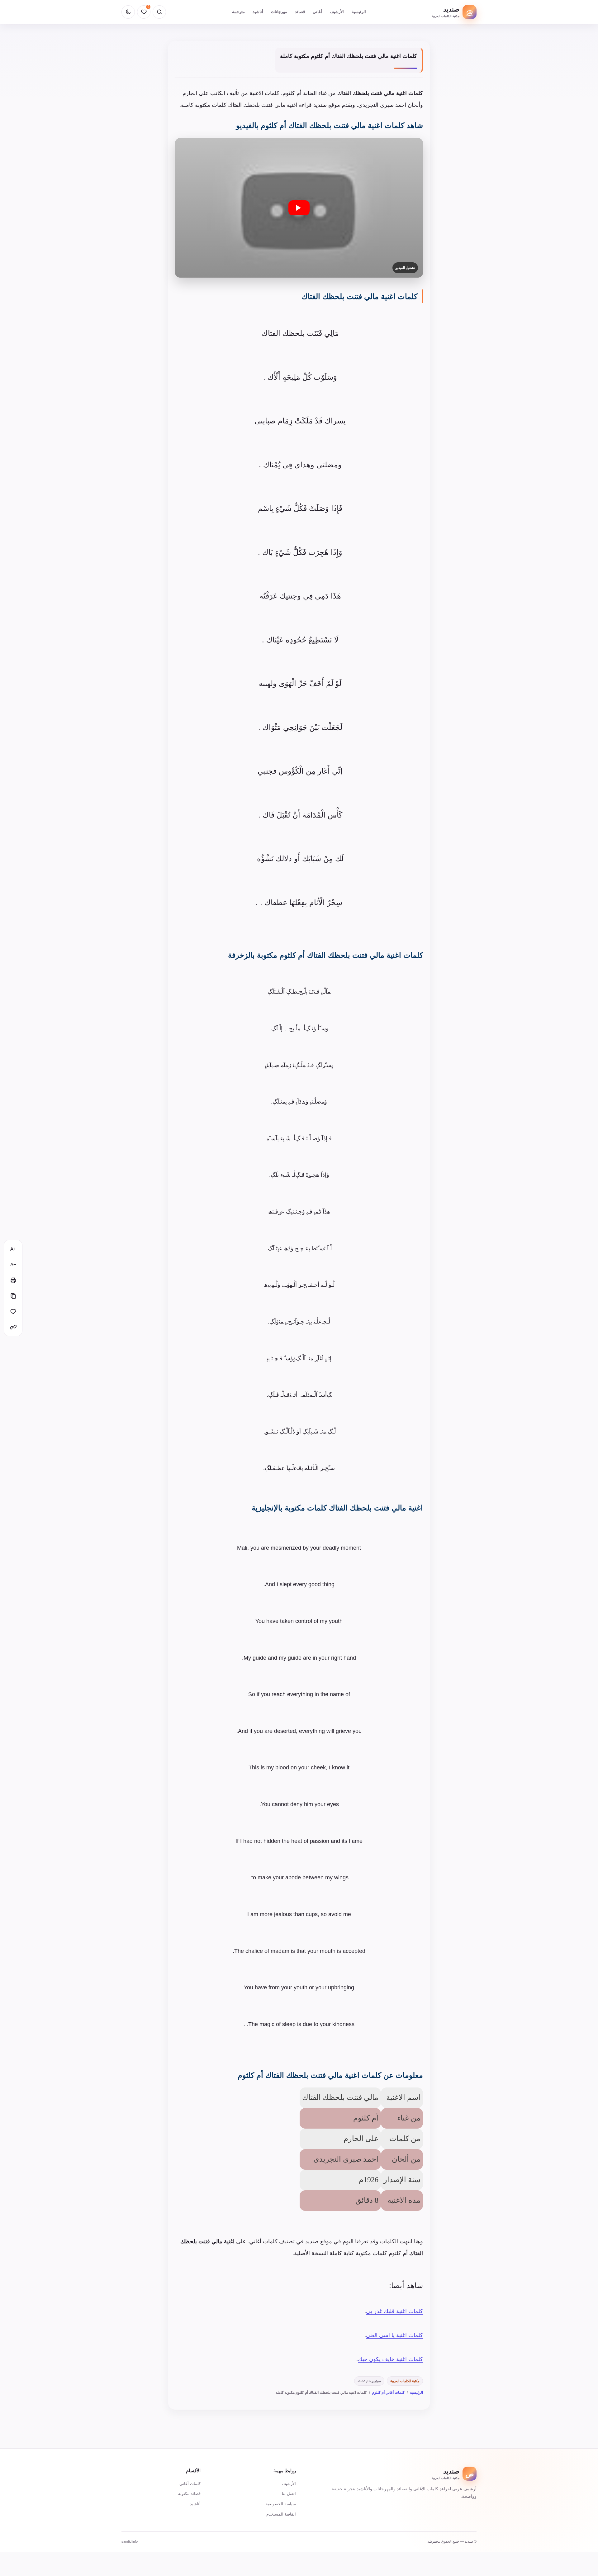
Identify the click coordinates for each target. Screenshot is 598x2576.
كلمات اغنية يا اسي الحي (394, 2335)
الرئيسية (359, 12)
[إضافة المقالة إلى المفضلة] (13, 1311)
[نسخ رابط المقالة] (13, 1327)
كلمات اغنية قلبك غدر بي (394, 2311)
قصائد (300, 12)
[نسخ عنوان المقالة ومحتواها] (13, 1296)
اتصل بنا (289, 2494)
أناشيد (258, 12)
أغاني (317, 12)
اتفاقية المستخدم (281, 2514)
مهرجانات (279, 12)
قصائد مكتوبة (189, 2494)
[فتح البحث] (159, 12)
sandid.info (130, 2541)
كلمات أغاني (190, 2484)
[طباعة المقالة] (13, 1280)
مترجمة (238, 12)
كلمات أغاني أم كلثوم (388, 2392)
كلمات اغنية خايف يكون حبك (390, 2359)
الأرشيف (337, 12)
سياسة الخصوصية (281, 2504)
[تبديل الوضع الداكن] (128, 12)
